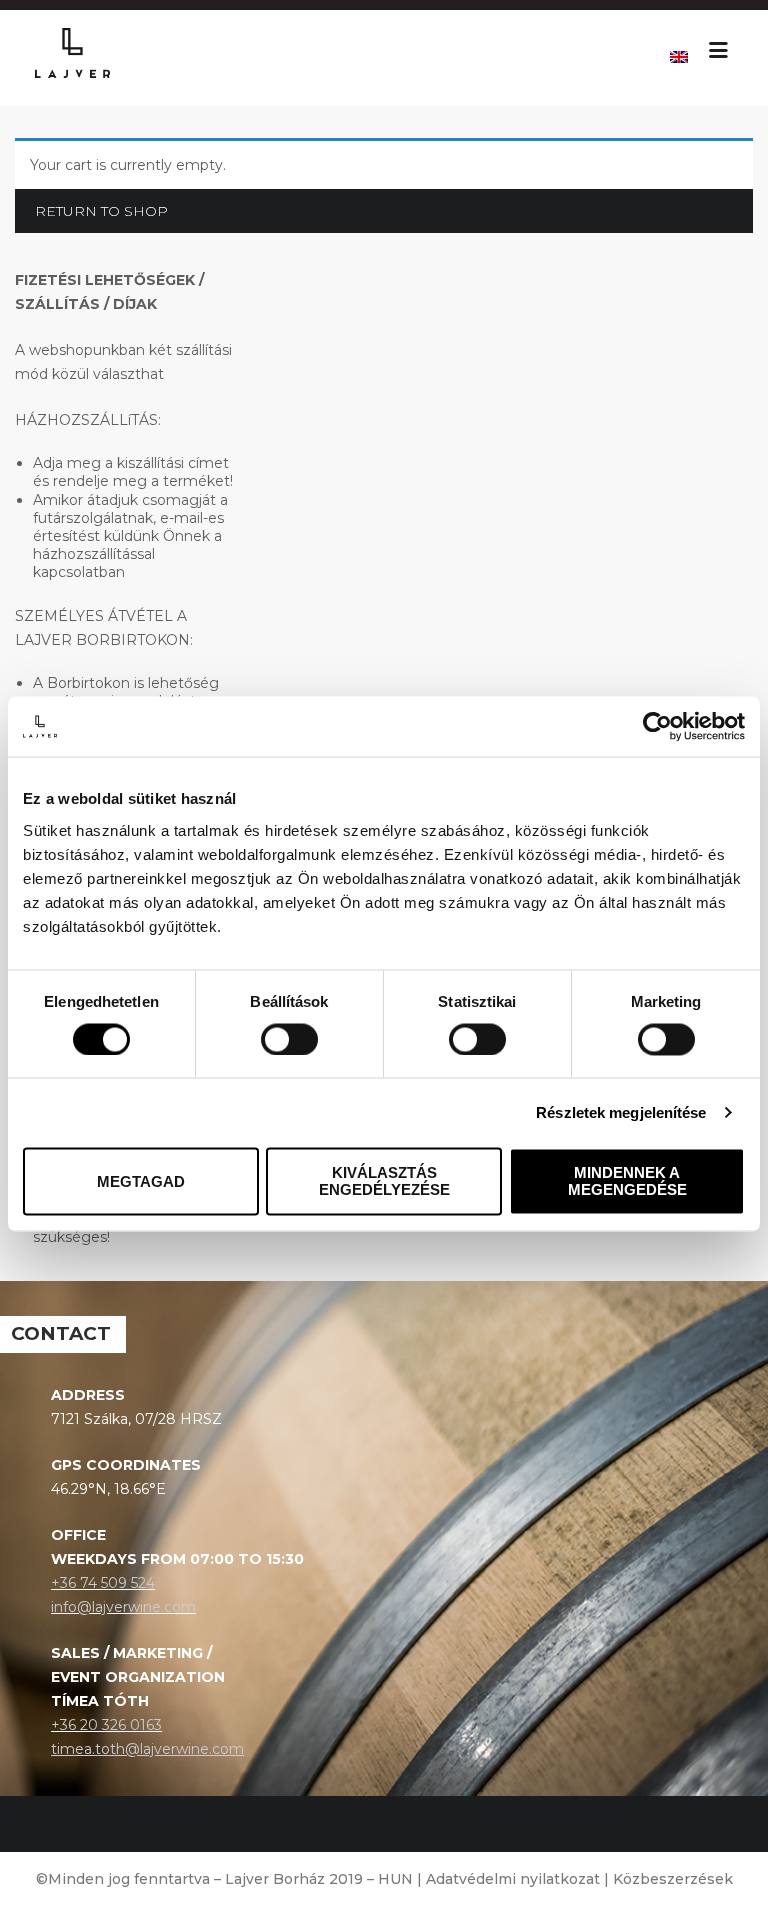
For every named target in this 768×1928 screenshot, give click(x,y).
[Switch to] (679, 58)
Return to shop (101, 211)
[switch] (289, 1039)
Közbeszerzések (673, 1879)
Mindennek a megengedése (627, 1182)
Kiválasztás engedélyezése (384, 1182)
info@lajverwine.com (123, 1607)
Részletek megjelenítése (621, 1112)
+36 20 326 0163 (106, 1725)
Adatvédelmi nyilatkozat (513, 1879)
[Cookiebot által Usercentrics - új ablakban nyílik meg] (657, 726)
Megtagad (141, 1181)
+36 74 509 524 (103, 1583)
